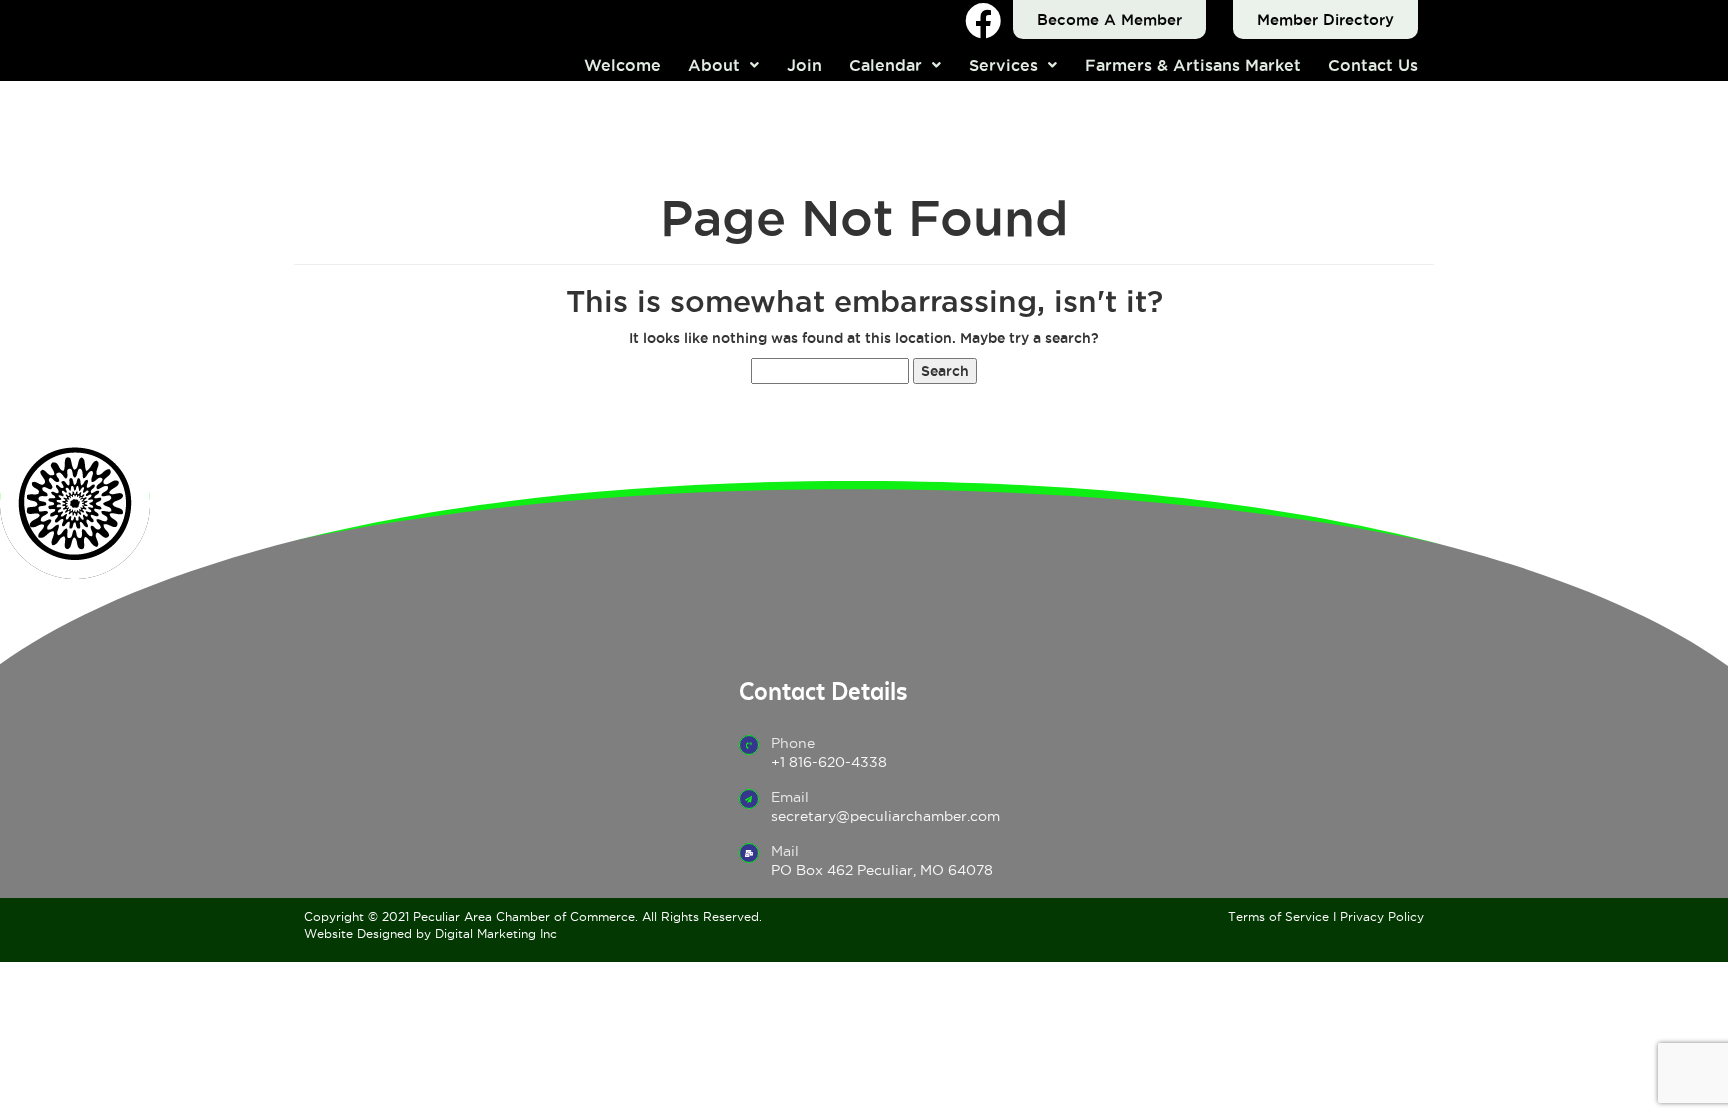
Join (804, 65)
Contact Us (1373, 65)
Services (1003, 65)
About (714, 65)
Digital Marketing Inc (496, 933)
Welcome (622, 65)
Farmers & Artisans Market (1193, 65)
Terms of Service (1278, 916)
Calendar (885, 65)
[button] (724, 65)
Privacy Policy (1382, 916)
